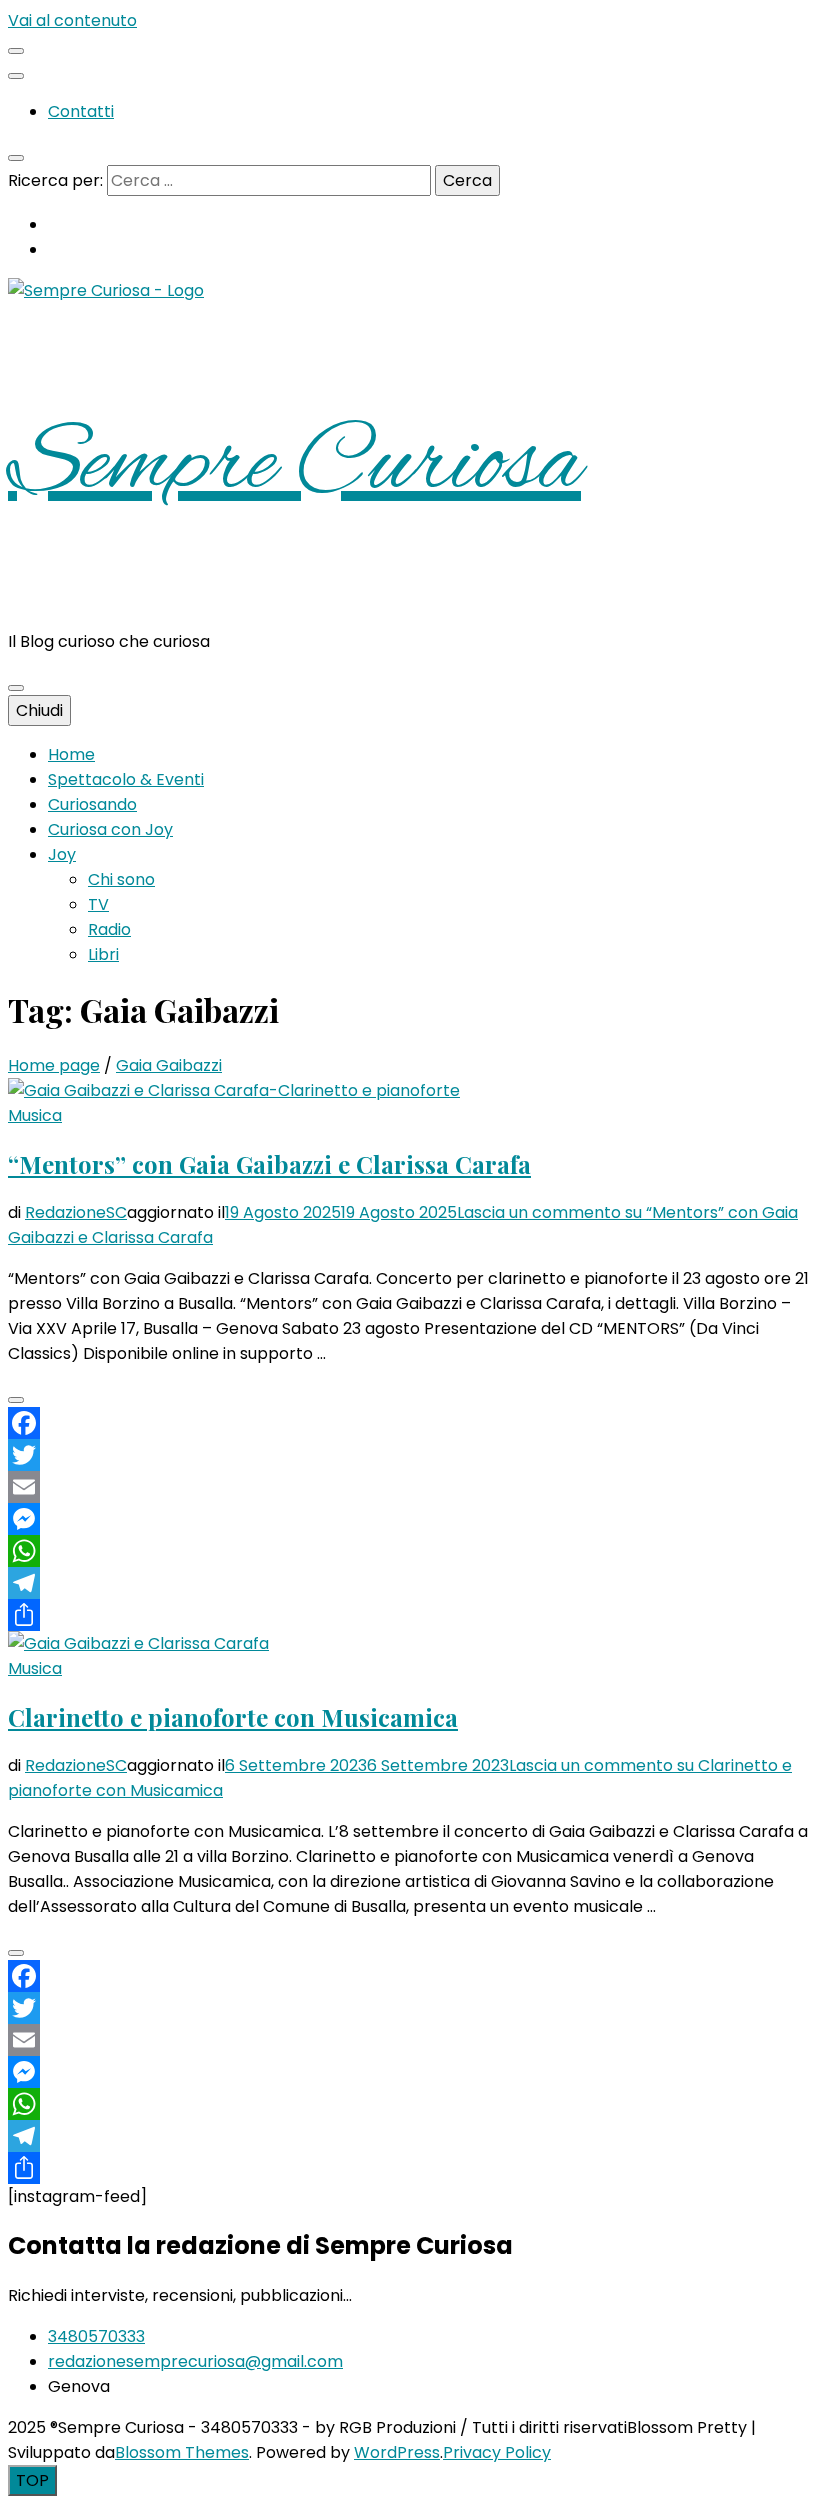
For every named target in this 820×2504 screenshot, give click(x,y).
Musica (35, 1115)
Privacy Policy (497, 2452)
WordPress (397, 2452)
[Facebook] (410, 1423)
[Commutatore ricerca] (16, 158)
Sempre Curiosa (294, 466)
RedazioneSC (76, 1212)
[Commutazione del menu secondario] (16, 51)
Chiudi (39, 710)
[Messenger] (410, 1519)
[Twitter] (410, 1455)
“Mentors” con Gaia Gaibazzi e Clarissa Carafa (269, 1164)
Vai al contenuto (72, 20)
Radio (109, 929)
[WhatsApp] (410, 1551)
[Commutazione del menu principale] (16, 688)
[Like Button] (16, 1400)
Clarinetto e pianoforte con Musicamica (233, 1717)
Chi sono (121, 879)
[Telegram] (410, 1583)
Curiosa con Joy (110, 829)
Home (71, 754)
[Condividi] (410, 1615)
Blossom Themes (182, 2452)
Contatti (81, 111)
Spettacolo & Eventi (126, 779)
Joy (62, 854)
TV (98, 904)
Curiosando (92, 804)
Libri (103, 954)
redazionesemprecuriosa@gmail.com (195, 2361)
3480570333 (96, 2336)
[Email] (410, 1487)
